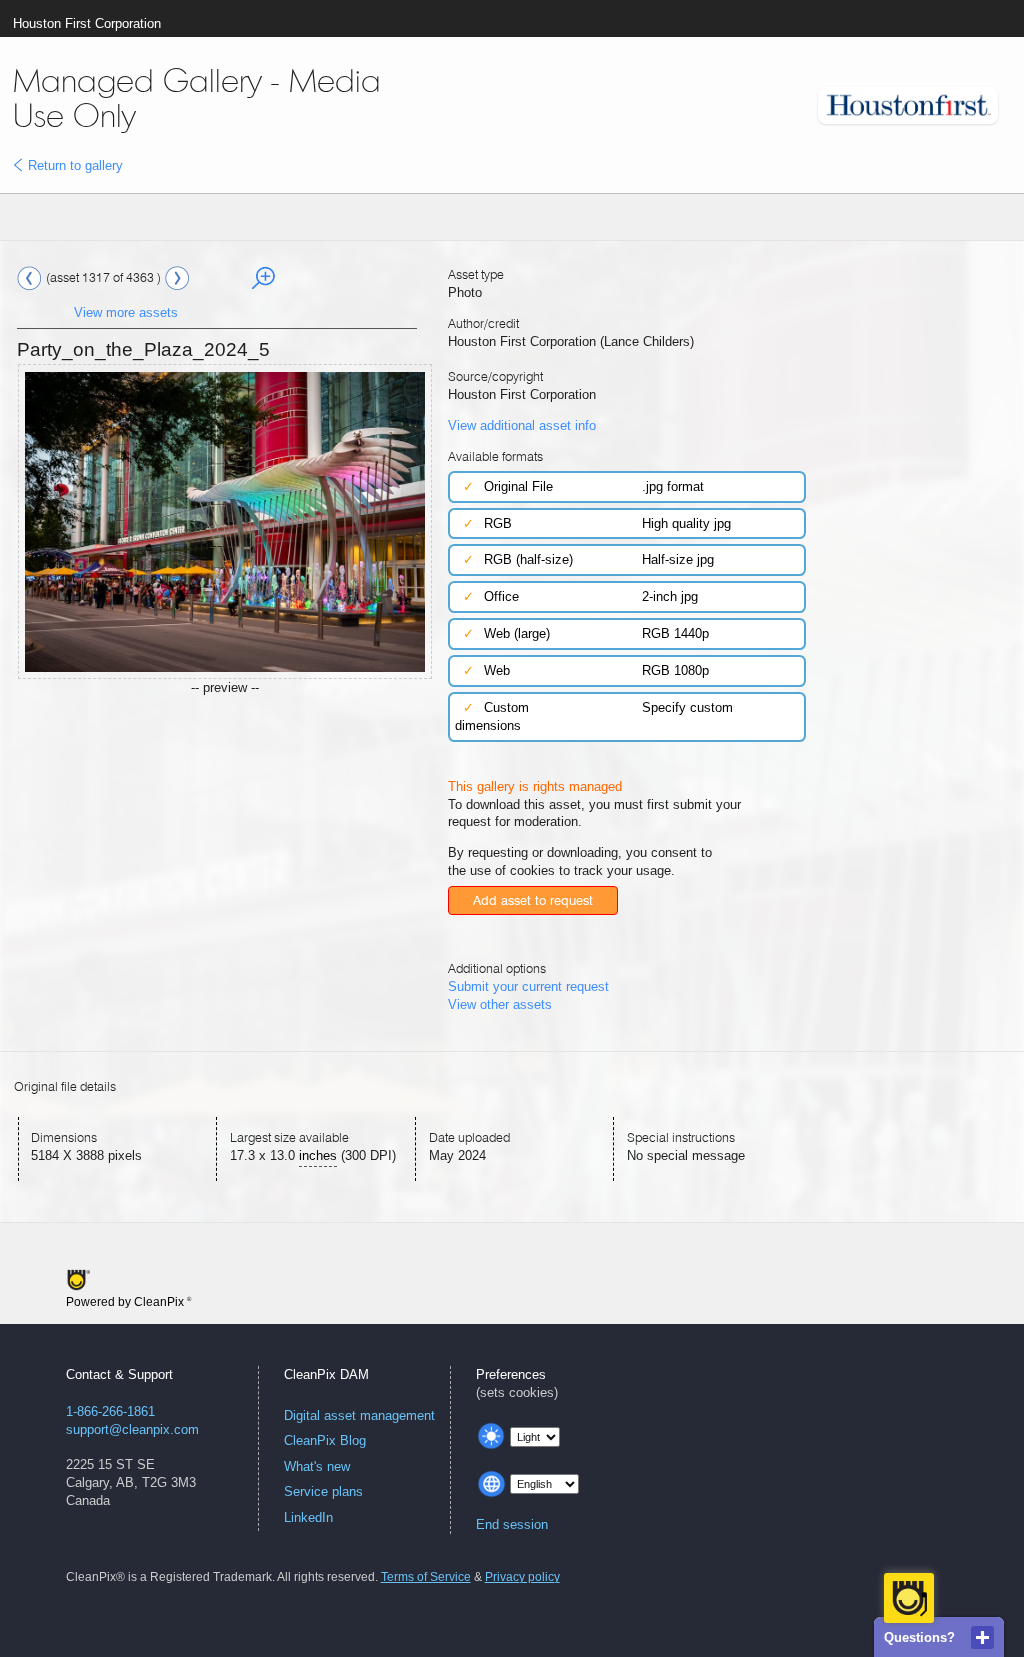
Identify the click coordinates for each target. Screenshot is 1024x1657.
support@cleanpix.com (132, 1429)
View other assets (500, 1004)
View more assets (126, 312)
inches (318, 1155)
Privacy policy (522, 1577)
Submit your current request (528, 986)
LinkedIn (308, 1517)
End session (512, 1524)
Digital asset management (359, 1415)
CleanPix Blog (325, 1440)
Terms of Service (426, 1577)
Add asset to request (533, 900)
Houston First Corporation (87, 23)
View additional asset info (522, 425)
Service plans (323, 1491)
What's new (317, 1466)
